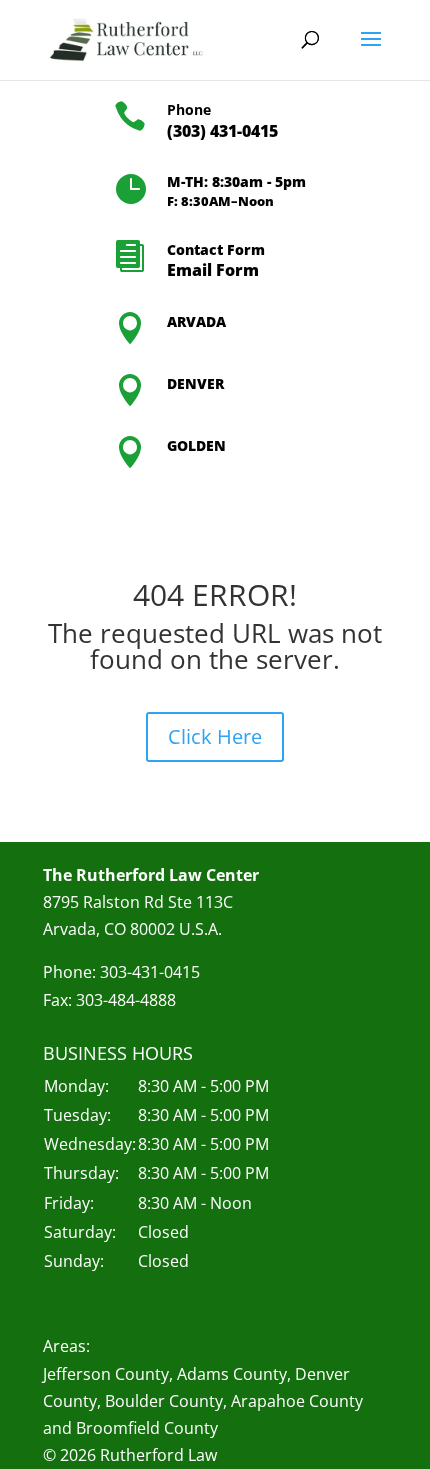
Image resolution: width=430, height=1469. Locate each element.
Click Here (215, 736)
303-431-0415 (150, 972)
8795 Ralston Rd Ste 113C (138, 902)
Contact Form (216, 249)
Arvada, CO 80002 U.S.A (130, 929)
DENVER (195, 383)
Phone (189, 109)
